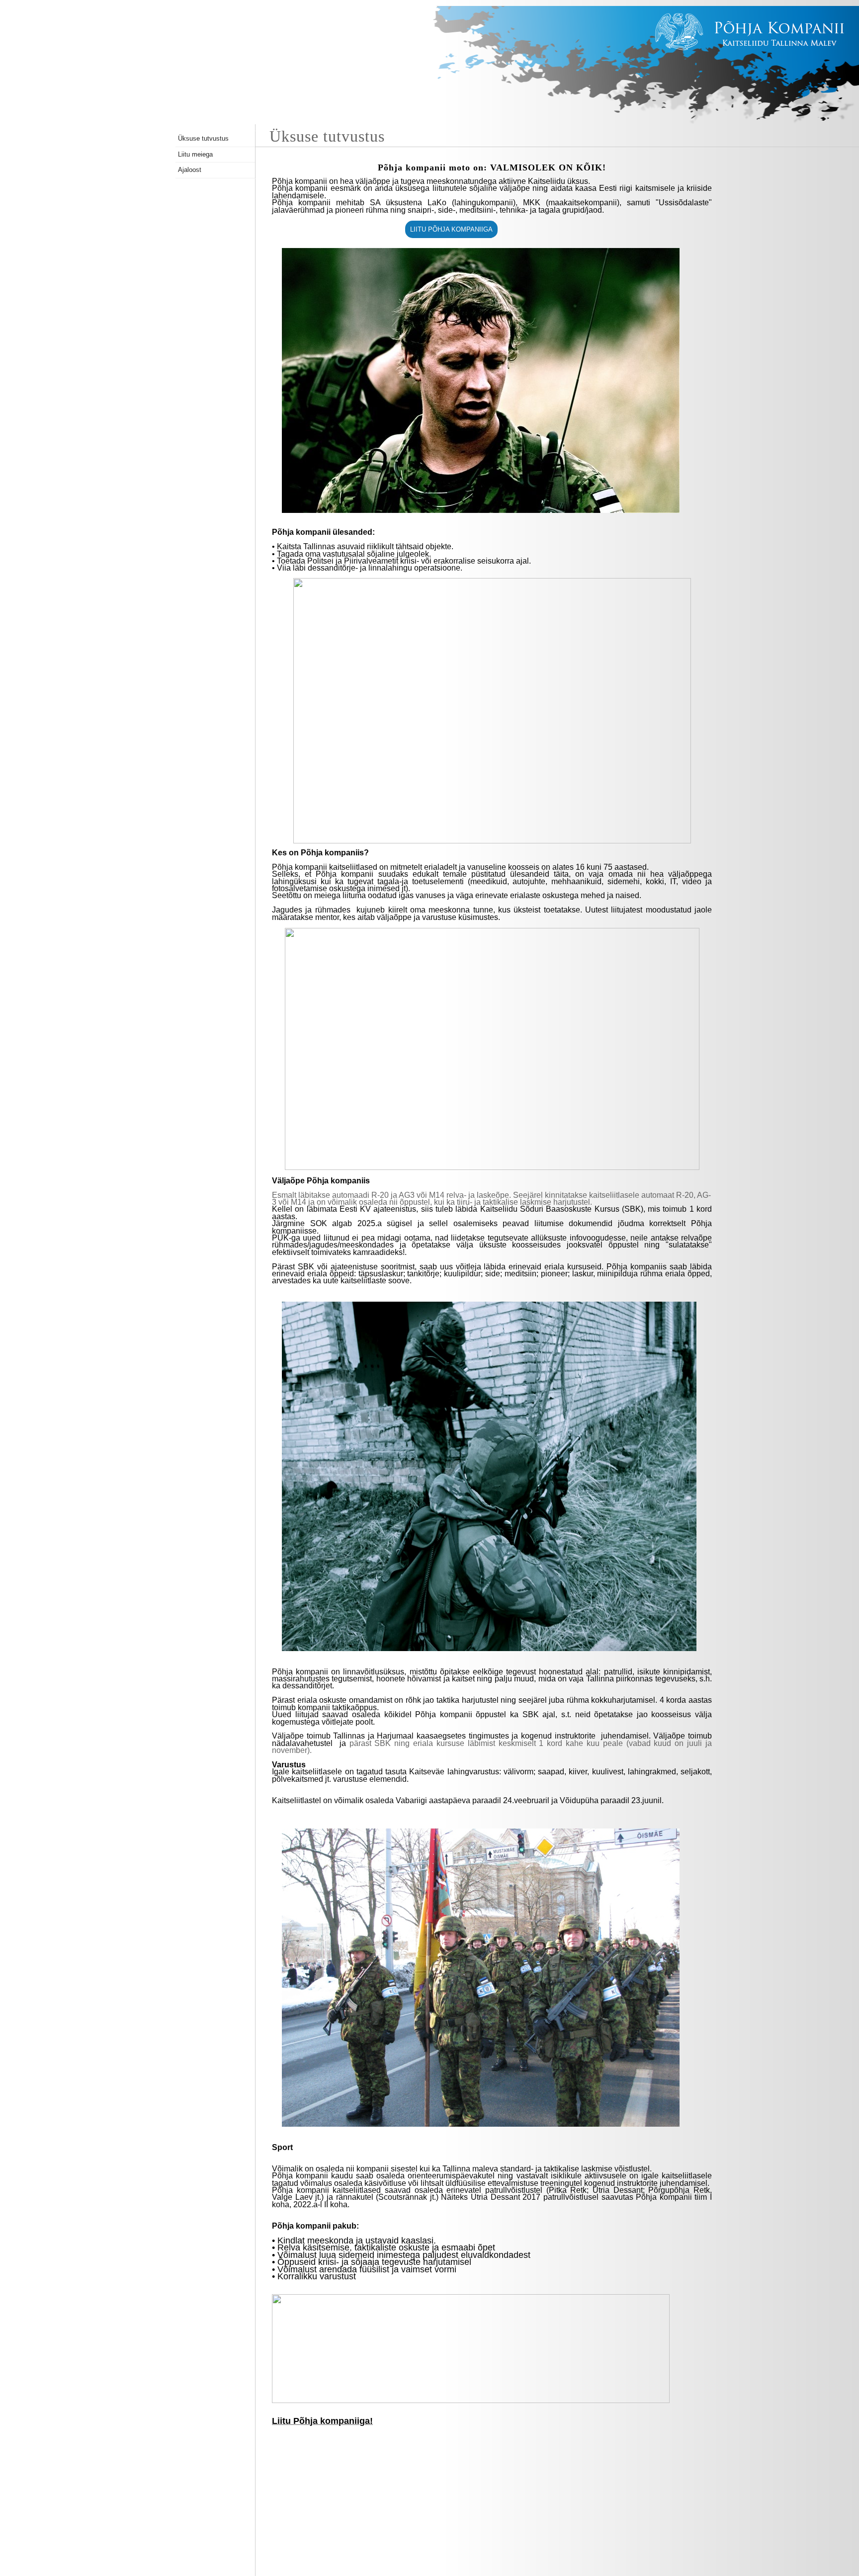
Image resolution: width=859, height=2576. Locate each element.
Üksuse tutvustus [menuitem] (203, 138)
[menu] (215, 155)
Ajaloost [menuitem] (190, 170)
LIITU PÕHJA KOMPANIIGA (451, 229)
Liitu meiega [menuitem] (195, 154)
